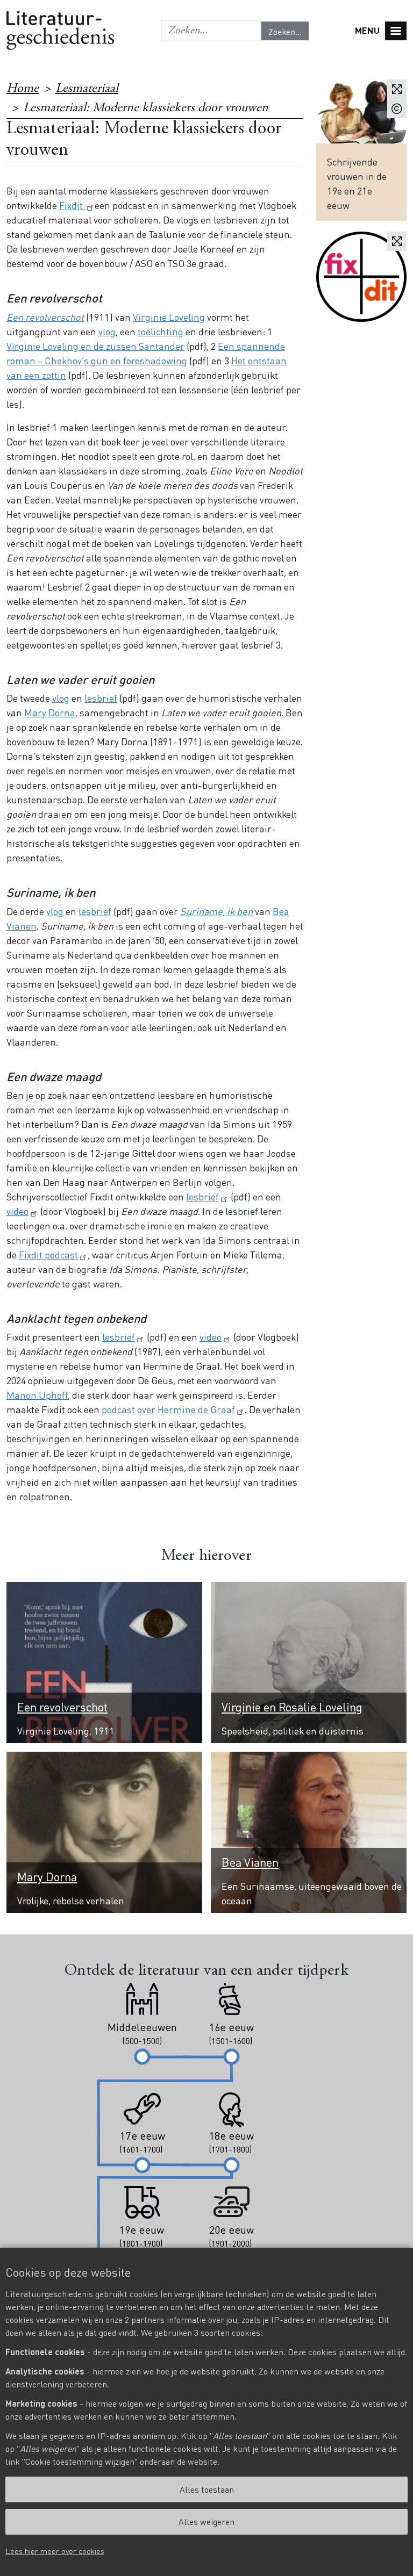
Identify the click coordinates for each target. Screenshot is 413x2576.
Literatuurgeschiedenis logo (60, 31)
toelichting (161, 331)
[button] (211, 31)
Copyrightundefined (397, 109)
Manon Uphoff (37, 1395)
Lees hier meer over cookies (55, 2551)
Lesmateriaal (87, 89)
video (17, 1211)
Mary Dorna (50, 712)
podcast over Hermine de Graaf (168, 1409)
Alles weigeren (206, 2521)
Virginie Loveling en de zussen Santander (95, 346)
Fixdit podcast (48, 1254)
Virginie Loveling (169, 317)
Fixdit (72, 205)
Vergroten (397, 89)
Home (23, 89)
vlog (107, 331)
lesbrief (101, 698)
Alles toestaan (207, 2489)
